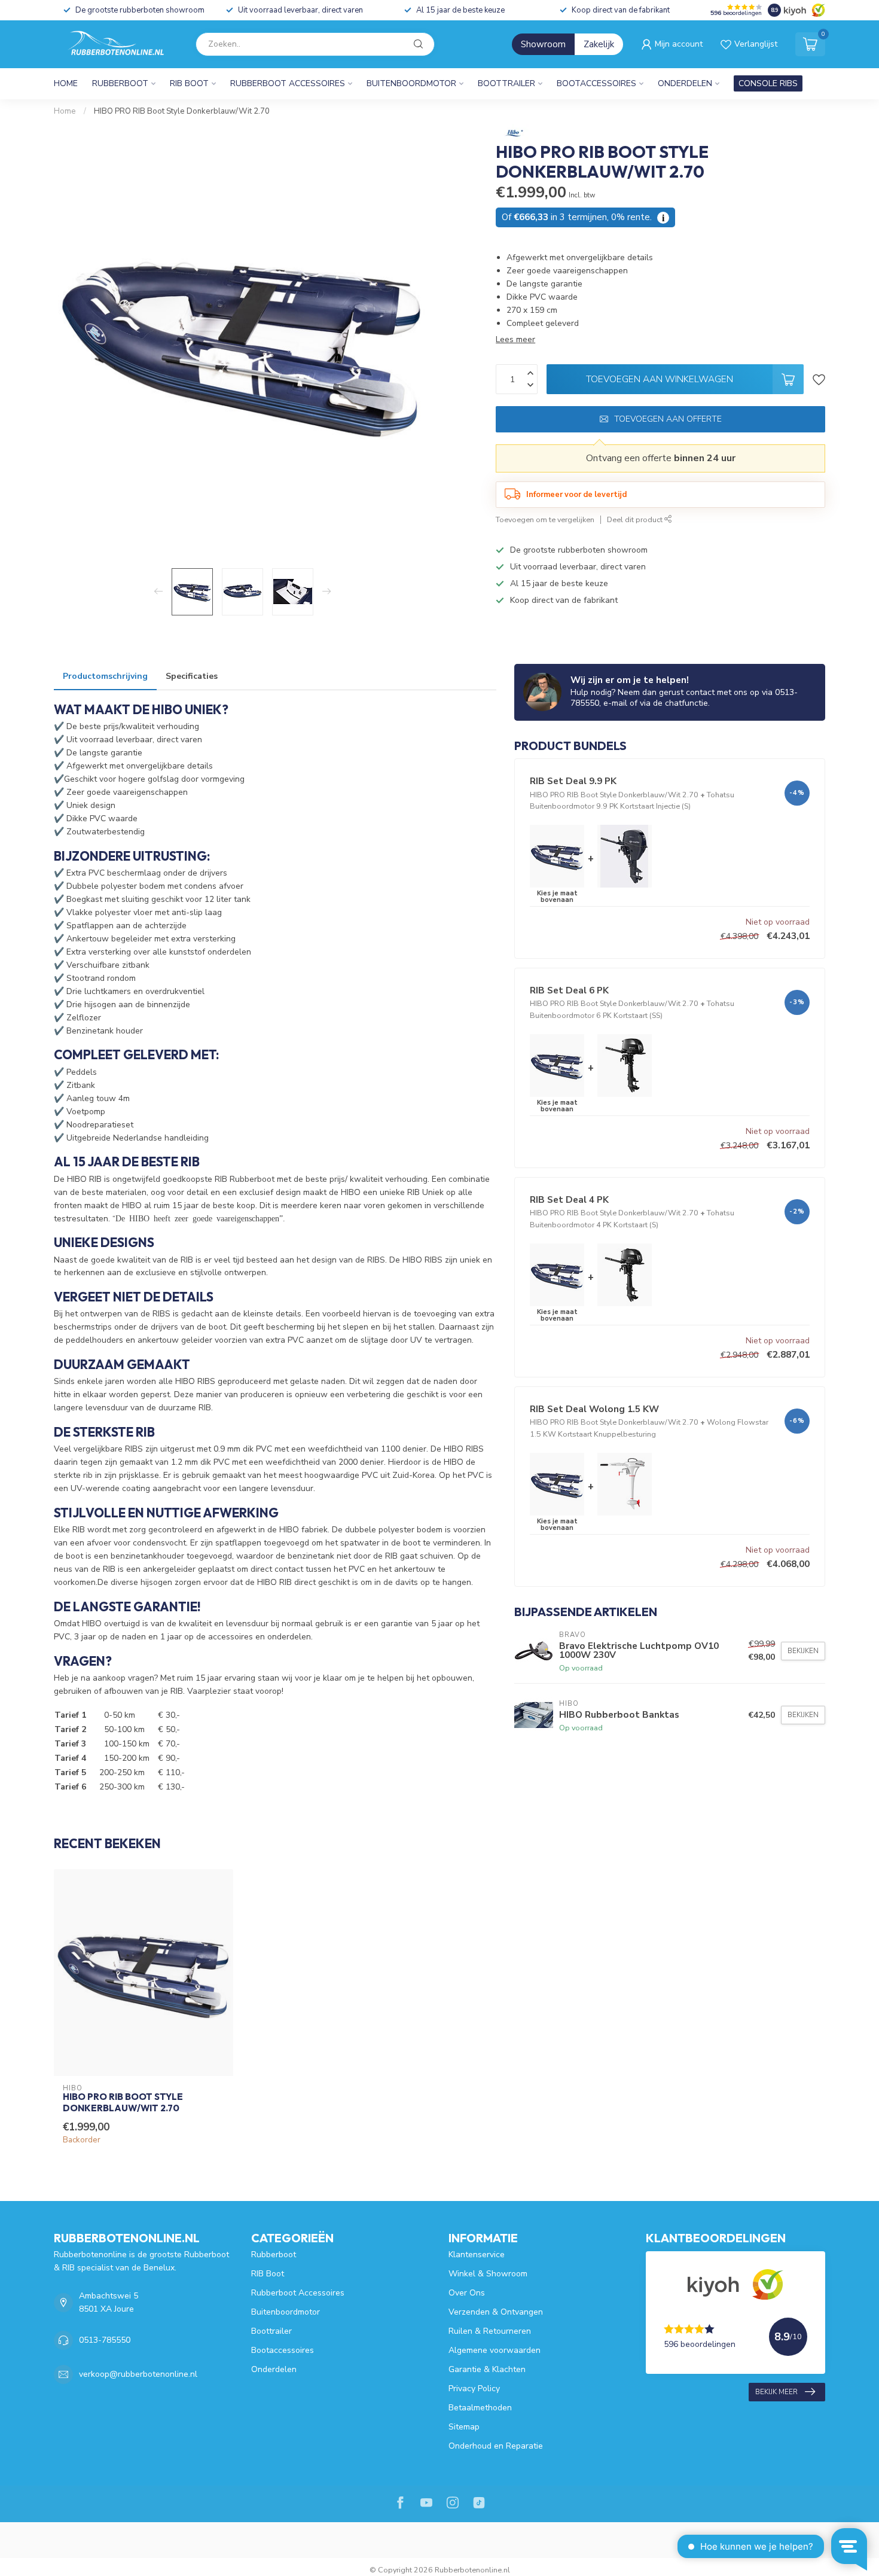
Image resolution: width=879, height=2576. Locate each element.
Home (66, 83)
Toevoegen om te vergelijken (545, 519)
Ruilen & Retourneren (490, 2331)
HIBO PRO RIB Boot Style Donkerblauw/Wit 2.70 (182, 111)
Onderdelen (685, 83)
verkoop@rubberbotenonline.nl (138, 2374)
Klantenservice (477, 2255)
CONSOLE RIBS (768, 83)
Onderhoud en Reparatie (496, 2446)
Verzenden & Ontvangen (496, 2312)
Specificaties (192, 676)
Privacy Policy (474, 2388)
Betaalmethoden (480, 2408)
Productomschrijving (105, 676)
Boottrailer (506, 83)
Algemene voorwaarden (495, 2350)
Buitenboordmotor (411, 83)
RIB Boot (189, 83)
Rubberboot (120, 83)
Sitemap (464, 2427)
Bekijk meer (776, 2392)
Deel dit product (636, 519)
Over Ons (467, 2293)
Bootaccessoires (596, 83)
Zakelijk (599, 44)
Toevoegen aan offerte (668, 419)
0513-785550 (105, 2340)
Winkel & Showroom (488, 2274)
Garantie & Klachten (487, 2369)
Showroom (543, 44)
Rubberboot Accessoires (288, 83)
